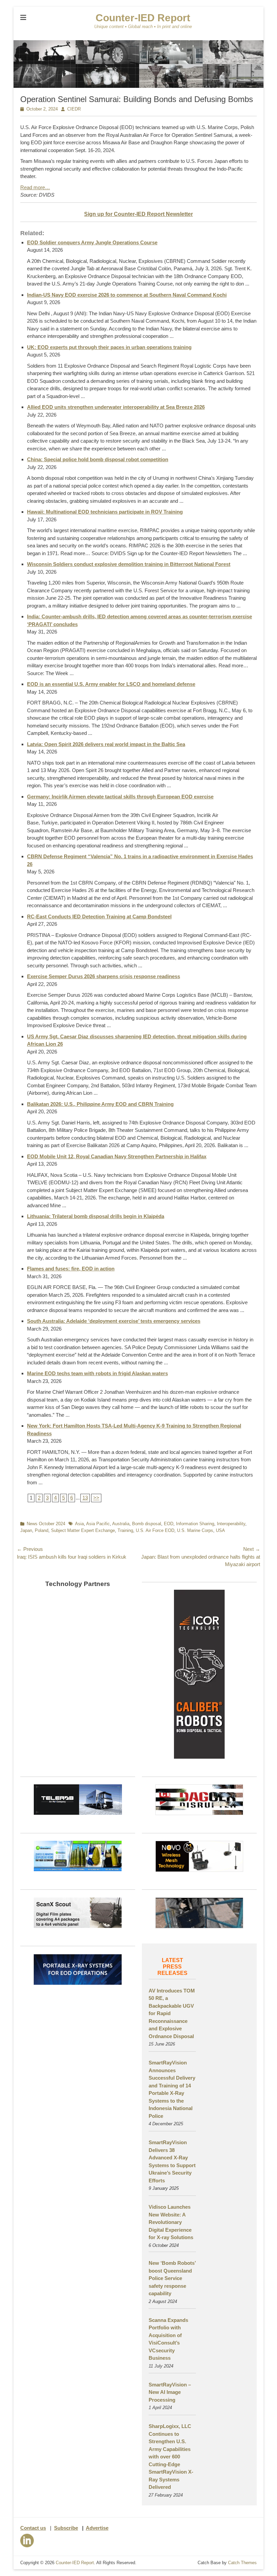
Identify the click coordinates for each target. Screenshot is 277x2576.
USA (220, 1530)
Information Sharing (195, 1524)
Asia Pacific (98, 1524)
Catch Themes (242, 2563)
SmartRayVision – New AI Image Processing (170, 2392)
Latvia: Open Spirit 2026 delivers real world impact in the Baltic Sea (106, 744)
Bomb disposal (147, 1524)
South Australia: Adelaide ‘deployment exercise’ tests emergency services (114, 1321)
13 (85, 1498)
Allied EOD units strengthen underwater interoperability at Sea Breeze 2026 (116, 407)
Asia (79, 1524)
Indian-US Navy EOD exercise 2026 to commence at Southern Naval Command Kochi (127, 295)
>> (96, 1498)
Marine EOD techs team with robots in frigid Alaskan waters (97, 1373)
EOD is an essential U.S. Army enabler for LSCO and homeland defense (111, 684)
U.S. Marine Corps (195, 1530)
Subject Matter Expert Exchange (83, 1530)
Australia (121, 1524)
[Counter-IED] (138, 86)
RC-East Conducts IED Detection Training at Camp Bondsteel (99, 917)
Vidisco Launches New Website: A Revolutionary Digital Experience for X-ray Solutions (171, 2222)
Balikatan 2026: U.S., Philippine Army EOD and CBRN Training (100, 1104)
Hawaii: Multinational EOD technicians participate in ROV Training (105, 512)
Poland (42, 1530)
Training (125, 1530)
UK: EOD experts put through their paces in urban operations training (109, 347)
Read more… (35, 187)
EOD (169, 1524)
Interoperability (231, 1524)
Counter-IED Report (143, 18)
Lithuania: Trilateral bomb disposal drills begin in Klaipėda (96, 1216)
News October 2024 (46, 1524)
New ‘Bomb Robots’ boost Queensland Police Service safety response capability (172, 2278)
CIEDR (74, 109)
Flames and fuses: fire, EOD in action (71, 1269)
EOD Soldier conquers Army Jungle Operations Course (92, 242)
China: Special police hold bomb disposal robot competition (98, 459)
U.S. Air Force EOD (155, 1530)
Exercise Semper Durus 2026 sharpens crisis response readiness (104, 976)
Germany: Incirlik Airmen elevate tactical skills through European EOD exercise (120, 797)
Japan (26, 1530)
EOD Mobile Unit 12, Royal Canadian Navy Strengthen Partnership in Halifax (117, 1156)
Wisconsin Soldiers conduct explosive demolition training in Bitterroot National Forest (129, 564)
